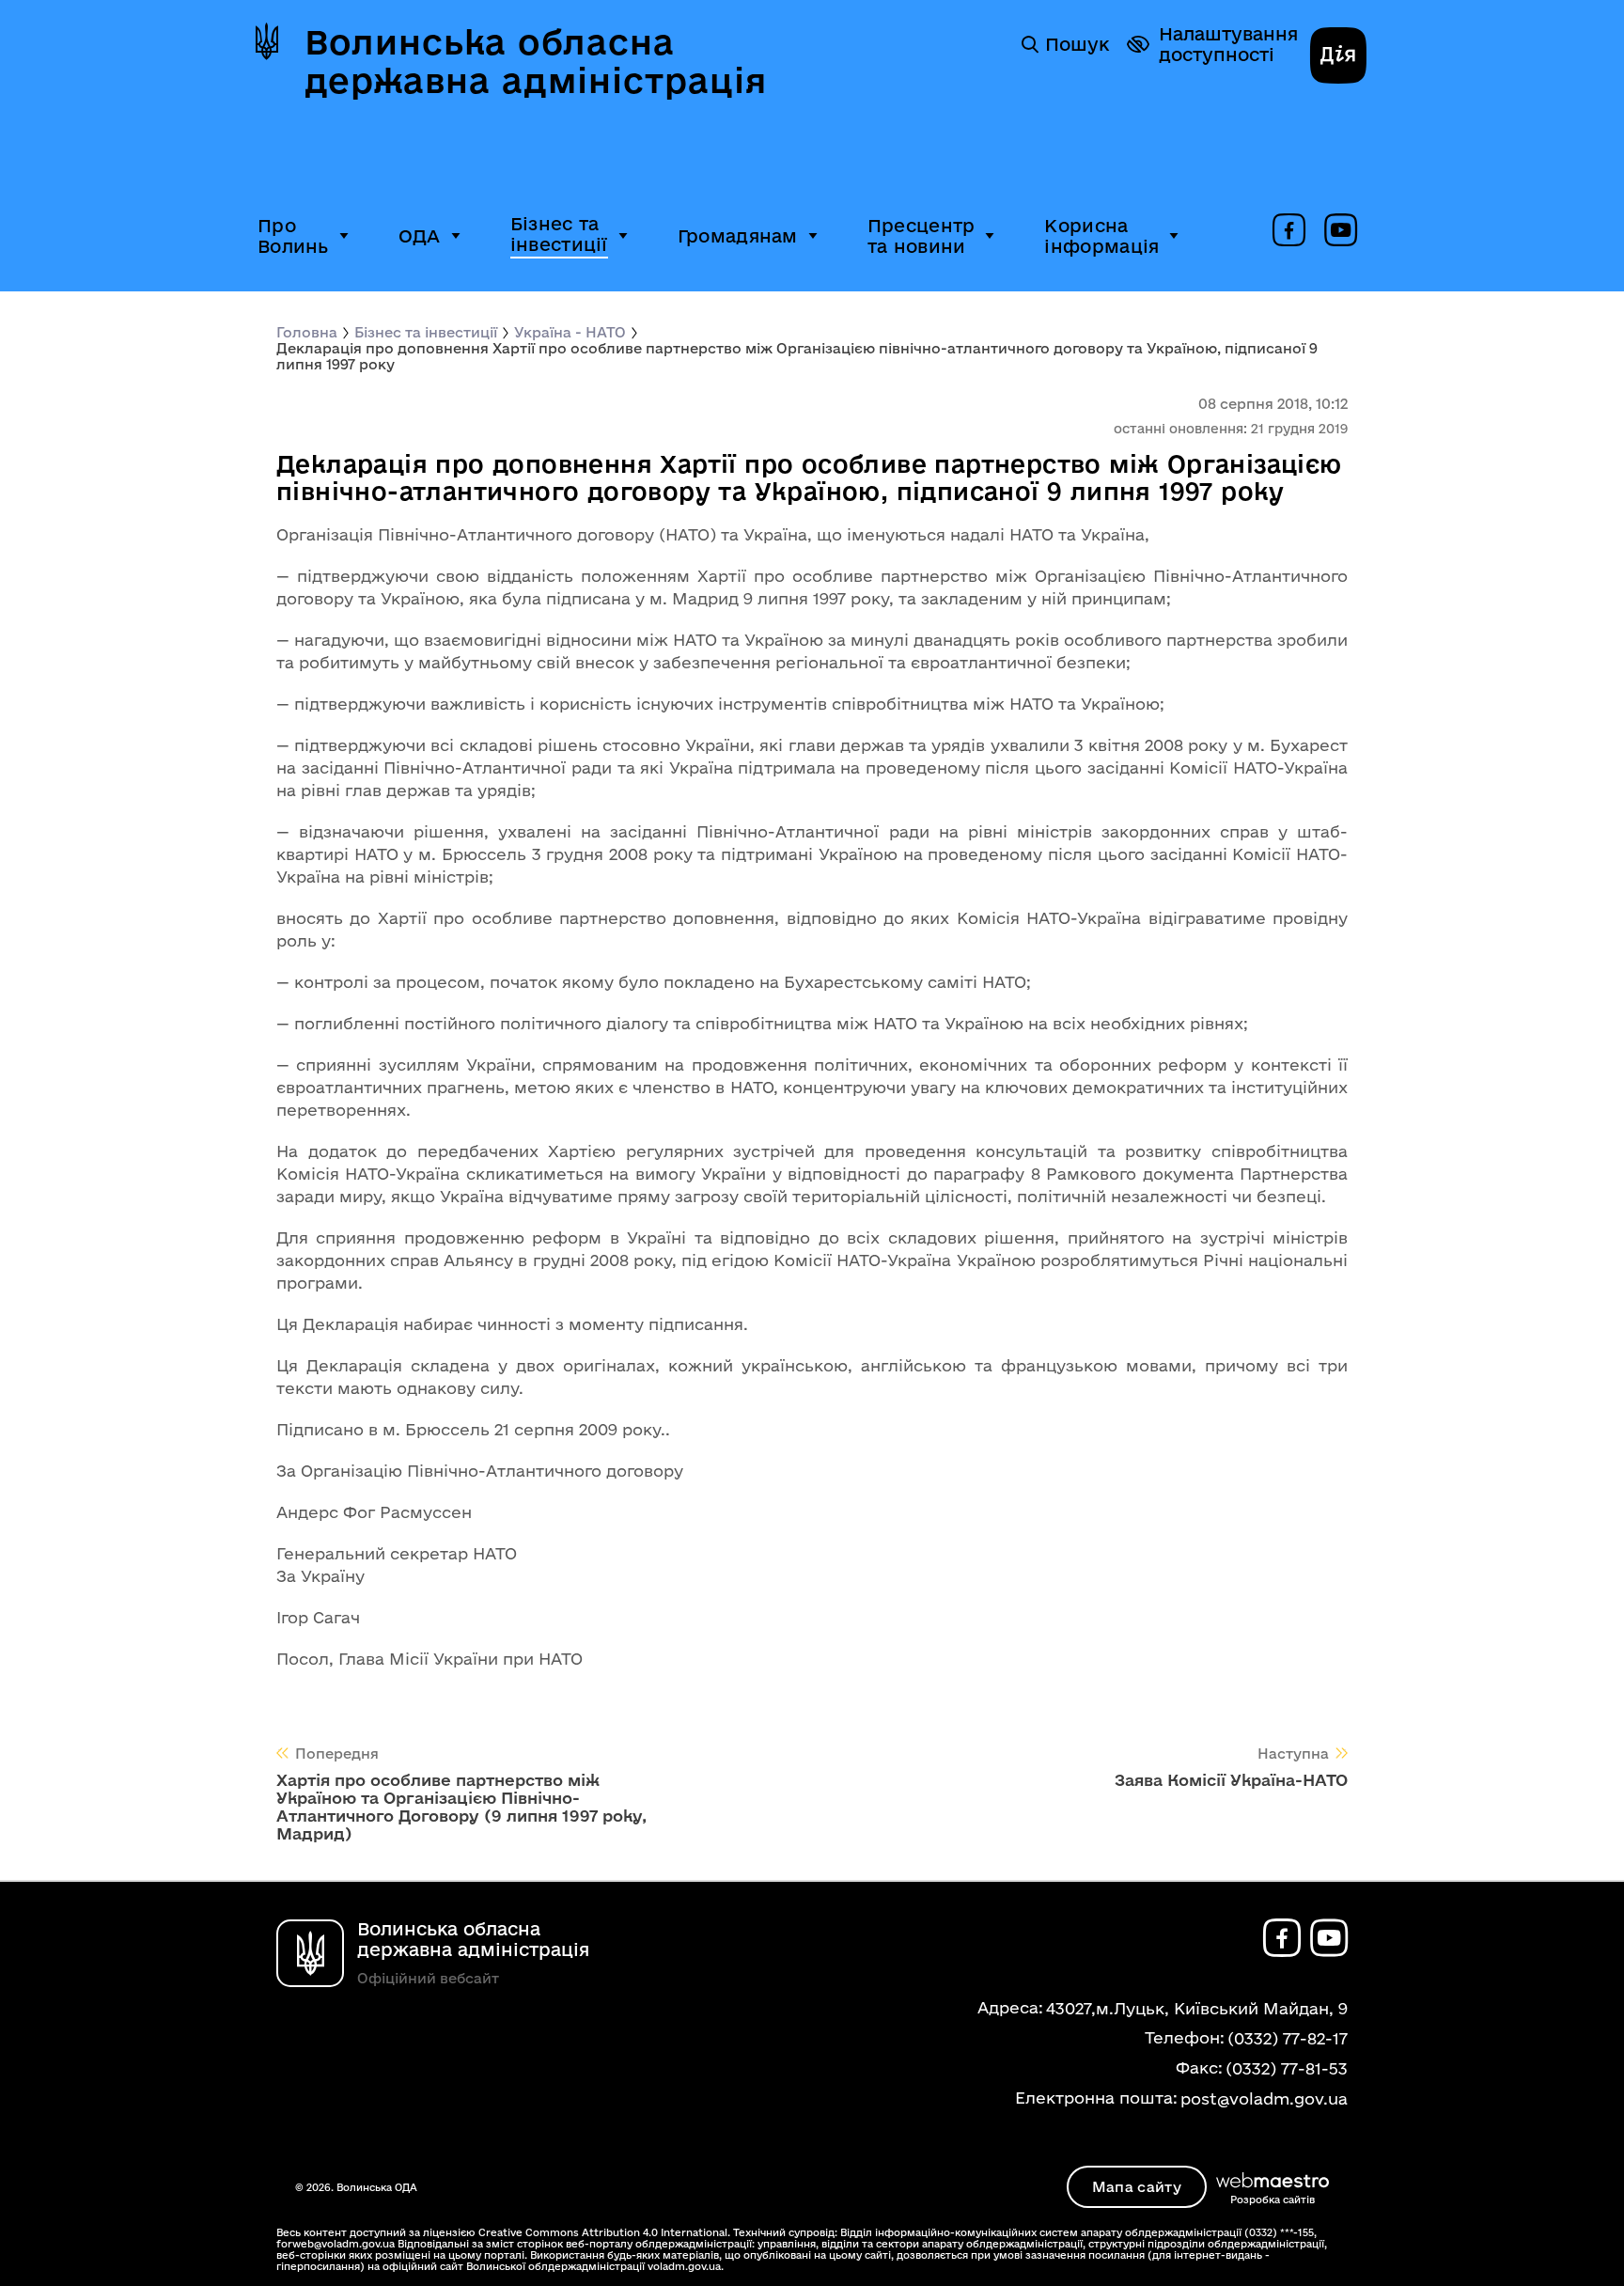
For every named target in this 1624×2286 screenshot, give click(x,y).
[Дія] (1338, 57)
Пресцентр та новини (921, 236)
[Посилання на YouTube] (1341, 231)
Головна (307, 332)
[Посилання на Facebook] (1289, 231)
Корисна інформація (1101, 236)
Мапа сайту (1137, 2187)
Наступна (1293, 1754)
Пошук (1077, 44)
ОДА (420, 236)
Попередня (337, 1754)
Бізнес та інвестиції (559, 234)
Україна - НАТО (570, 332)
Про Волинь (293, 236)
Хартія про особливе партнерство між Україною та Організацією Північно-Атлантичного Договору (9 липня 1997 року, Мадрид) (461, 1807)
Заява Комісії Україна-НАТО (1231, 1780)
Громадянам (738, 236)
